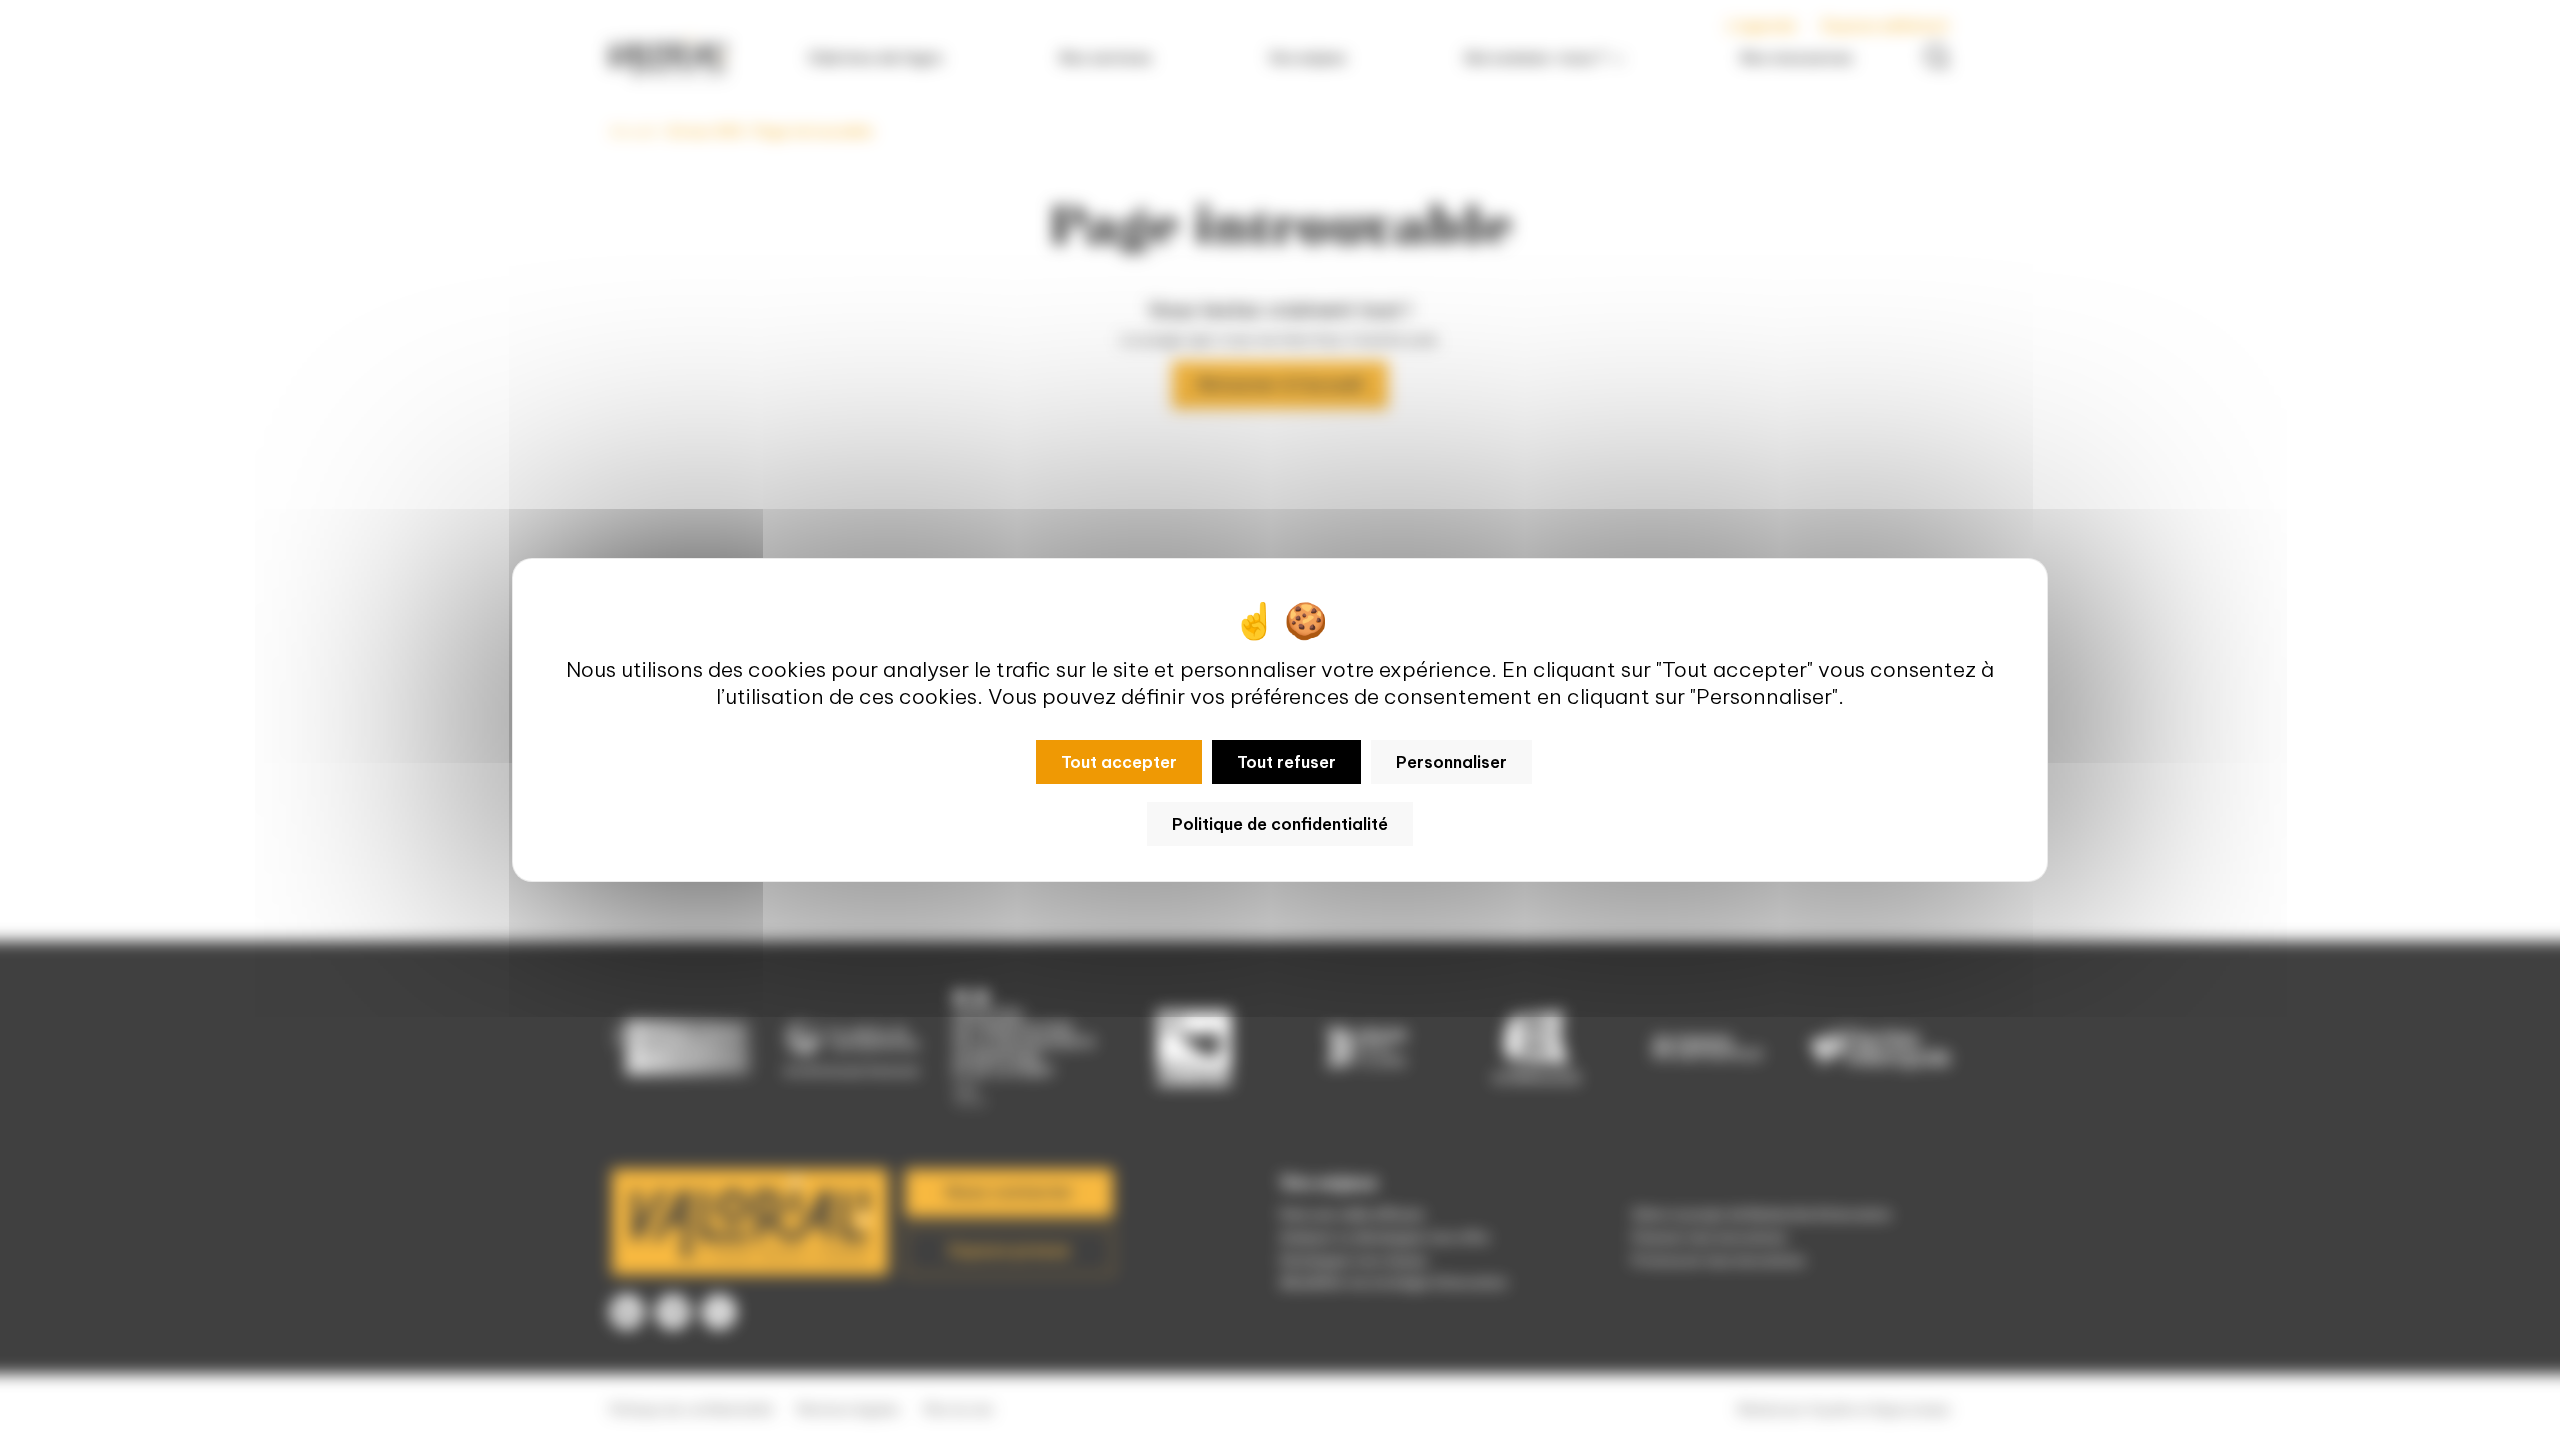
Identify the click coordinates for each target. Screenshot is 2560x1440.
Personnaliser (1451, 762)
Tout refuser (1286, 762)
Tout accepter (1119, 762)
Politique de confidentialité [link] (1280, 824)
